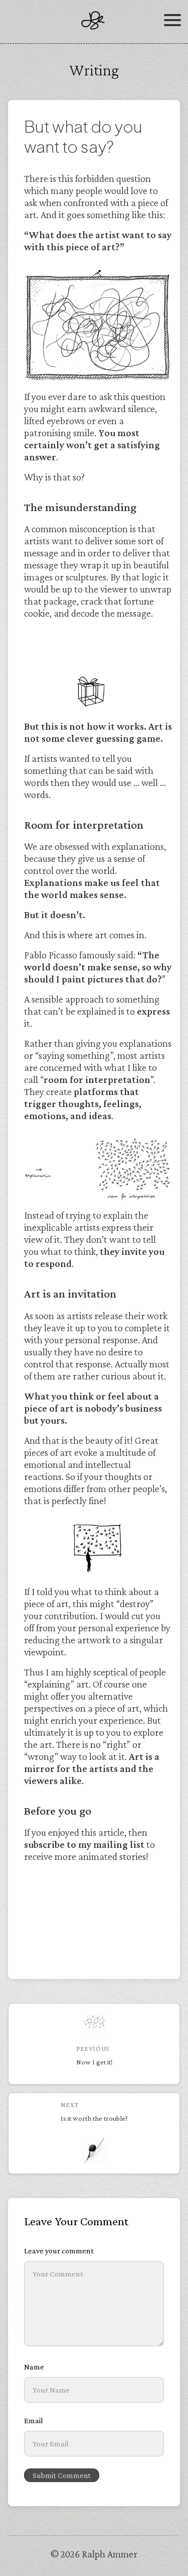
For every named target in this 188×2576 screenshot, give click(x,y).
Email (34, 2420)
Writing (94, 70)
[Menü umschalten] (172, 24)
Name (34, 2367)
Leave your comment (59, 2251)
